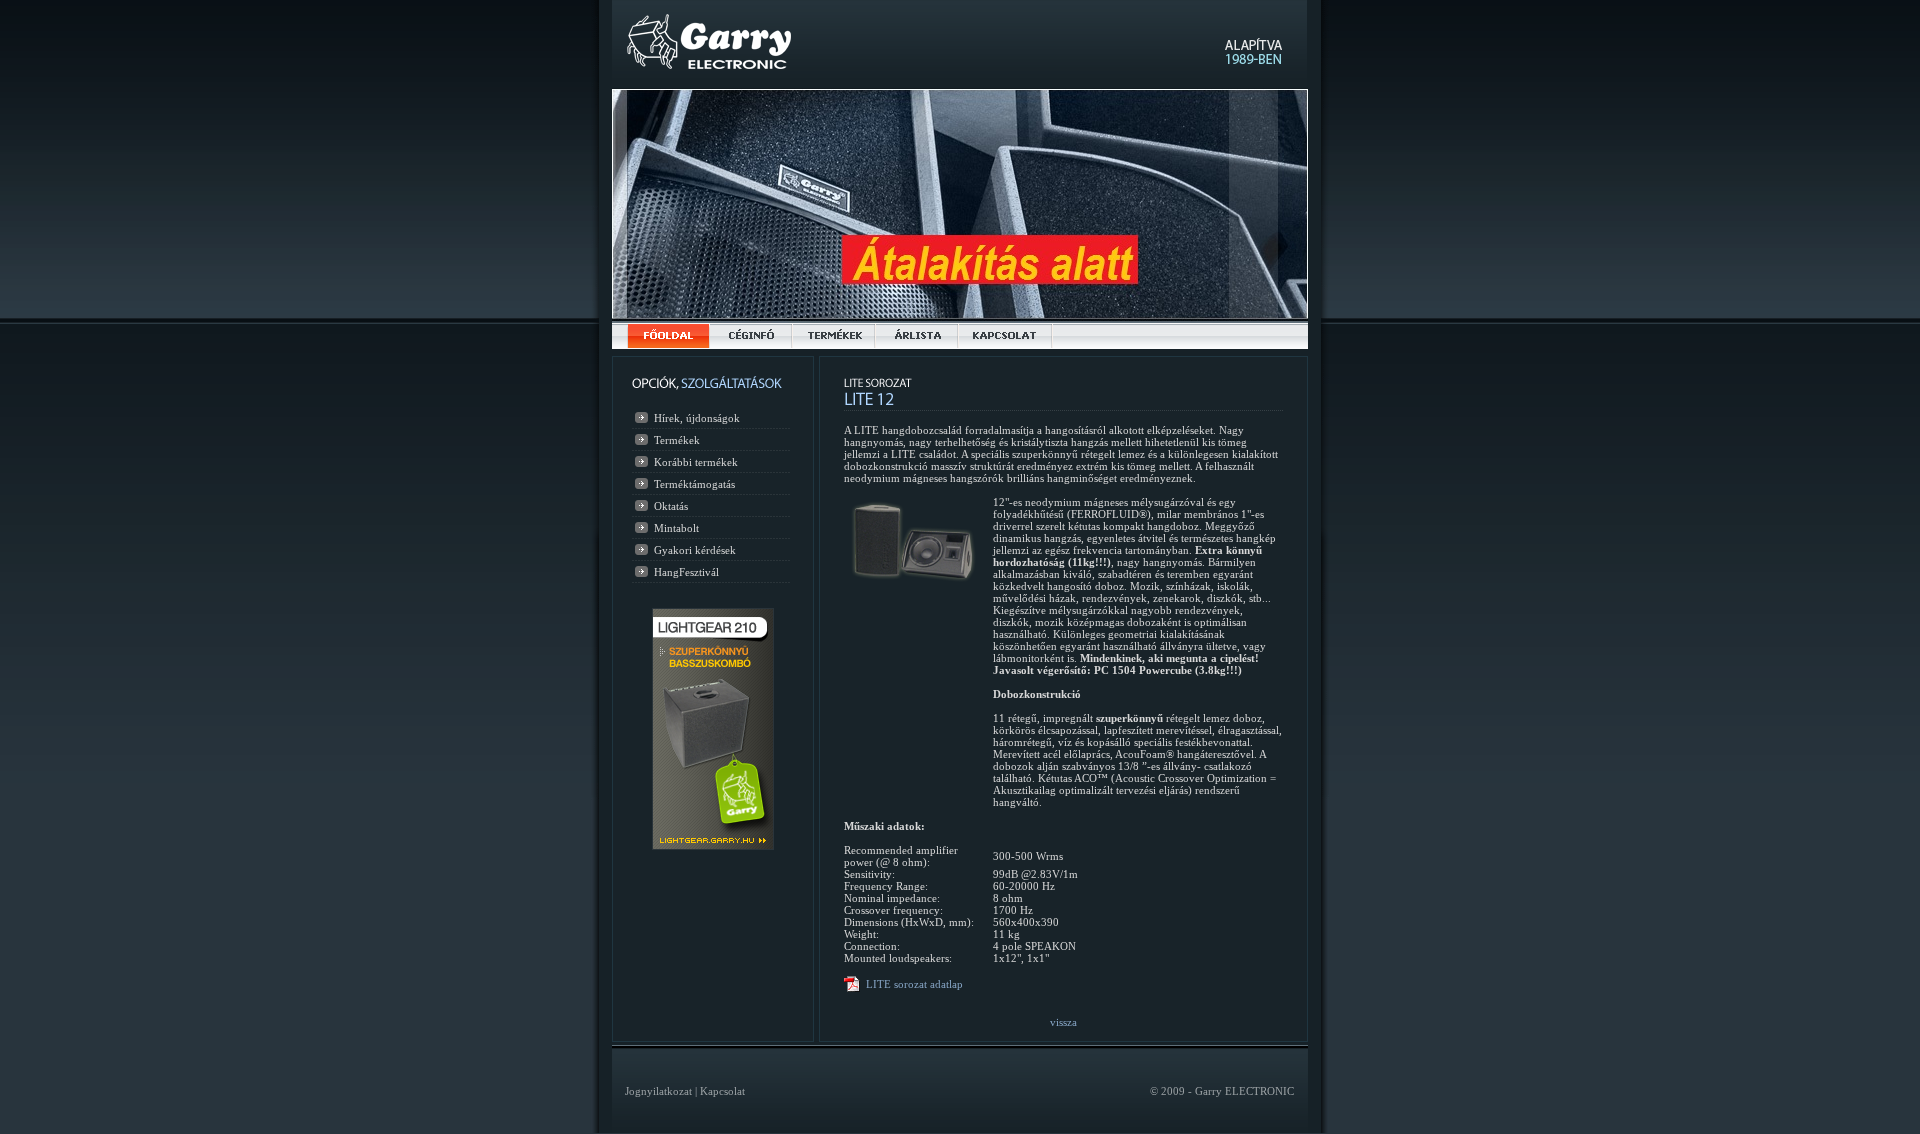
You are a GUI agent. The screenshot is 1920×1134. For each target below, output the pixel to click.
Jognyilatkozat (658, 1091)
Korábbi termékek (696, 462)
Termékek (677, 440)
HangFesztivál (686, 572)
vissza (1063, 1022)
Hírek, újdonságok (697, 418)
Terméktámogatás (694, 484)
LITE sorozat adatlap (914, 984)
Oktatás (671, 506)
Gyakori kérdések (695, 550)
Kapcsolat (722, 1091)
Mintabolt (676, 528)
